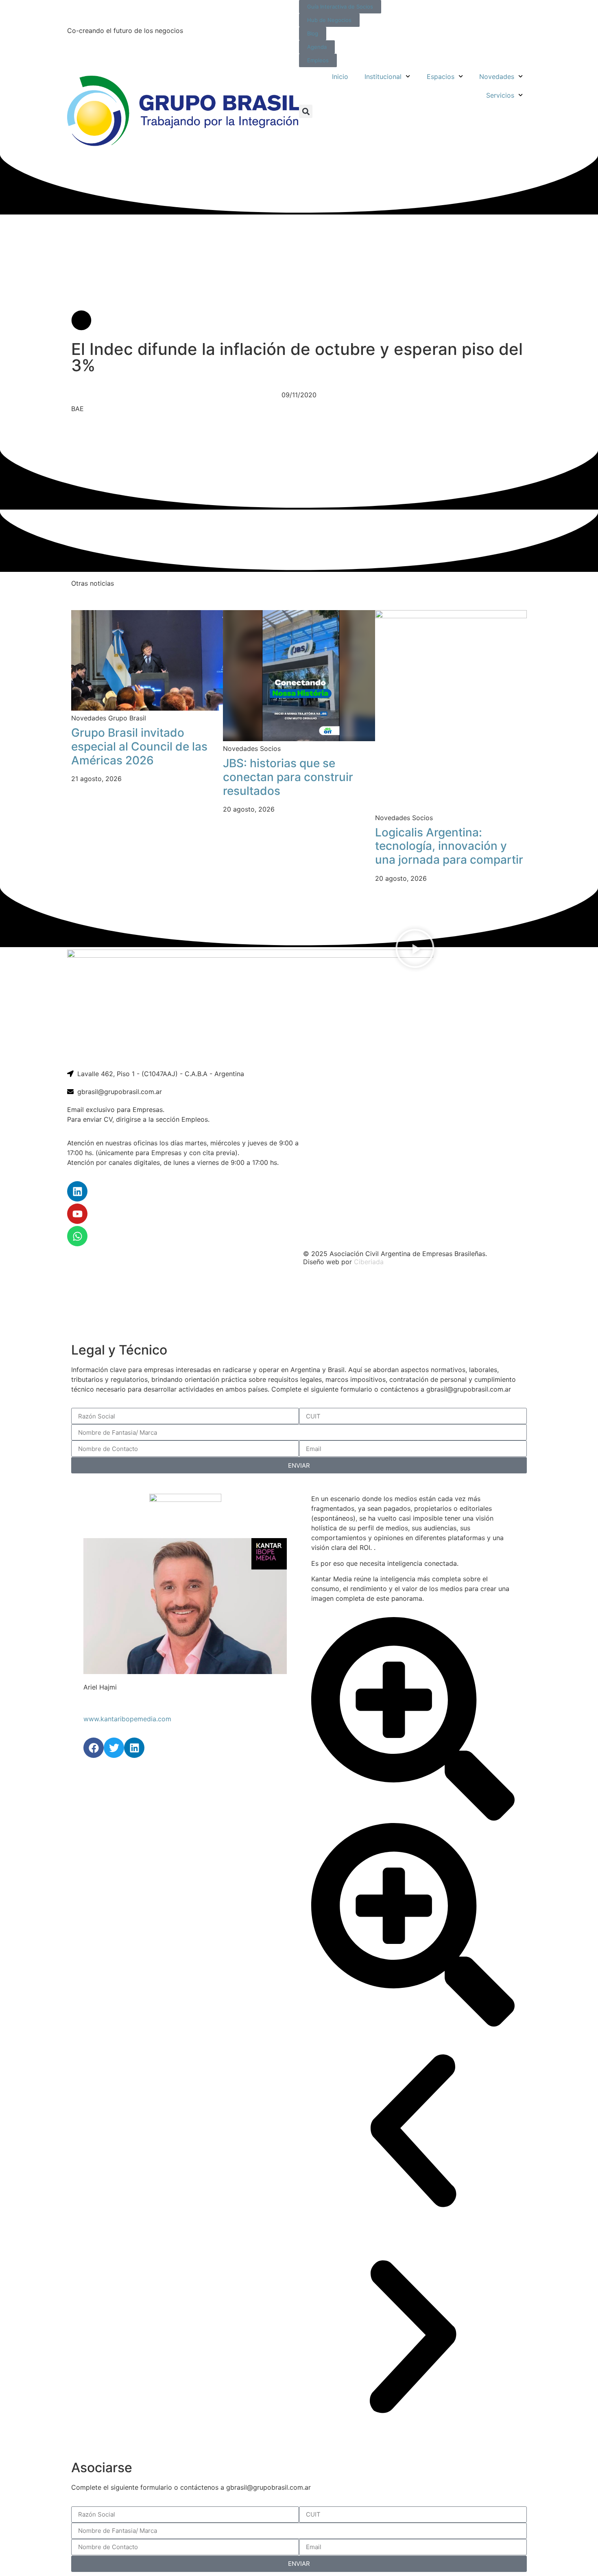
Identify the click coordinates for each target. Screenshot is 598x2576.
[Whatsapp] (77, 1236)
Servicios (500, 95)
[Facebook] (94, 1748)
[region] (299, 1305)
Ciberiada (369, 1262)
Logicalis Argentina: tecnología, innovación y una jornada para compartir (449, 846)
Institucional (383, 77)
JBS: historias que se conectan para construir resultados (288, 777)
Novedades (497, 77)
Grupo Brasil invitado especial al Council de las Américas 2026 (139, 746)
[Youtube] (77, 1214)
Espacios (441, 77)
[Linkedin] (77, 1191)
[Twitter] (114, 1748)
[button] (306, 111)
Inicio (340, 77)
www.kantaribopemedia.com (127, 1719)
